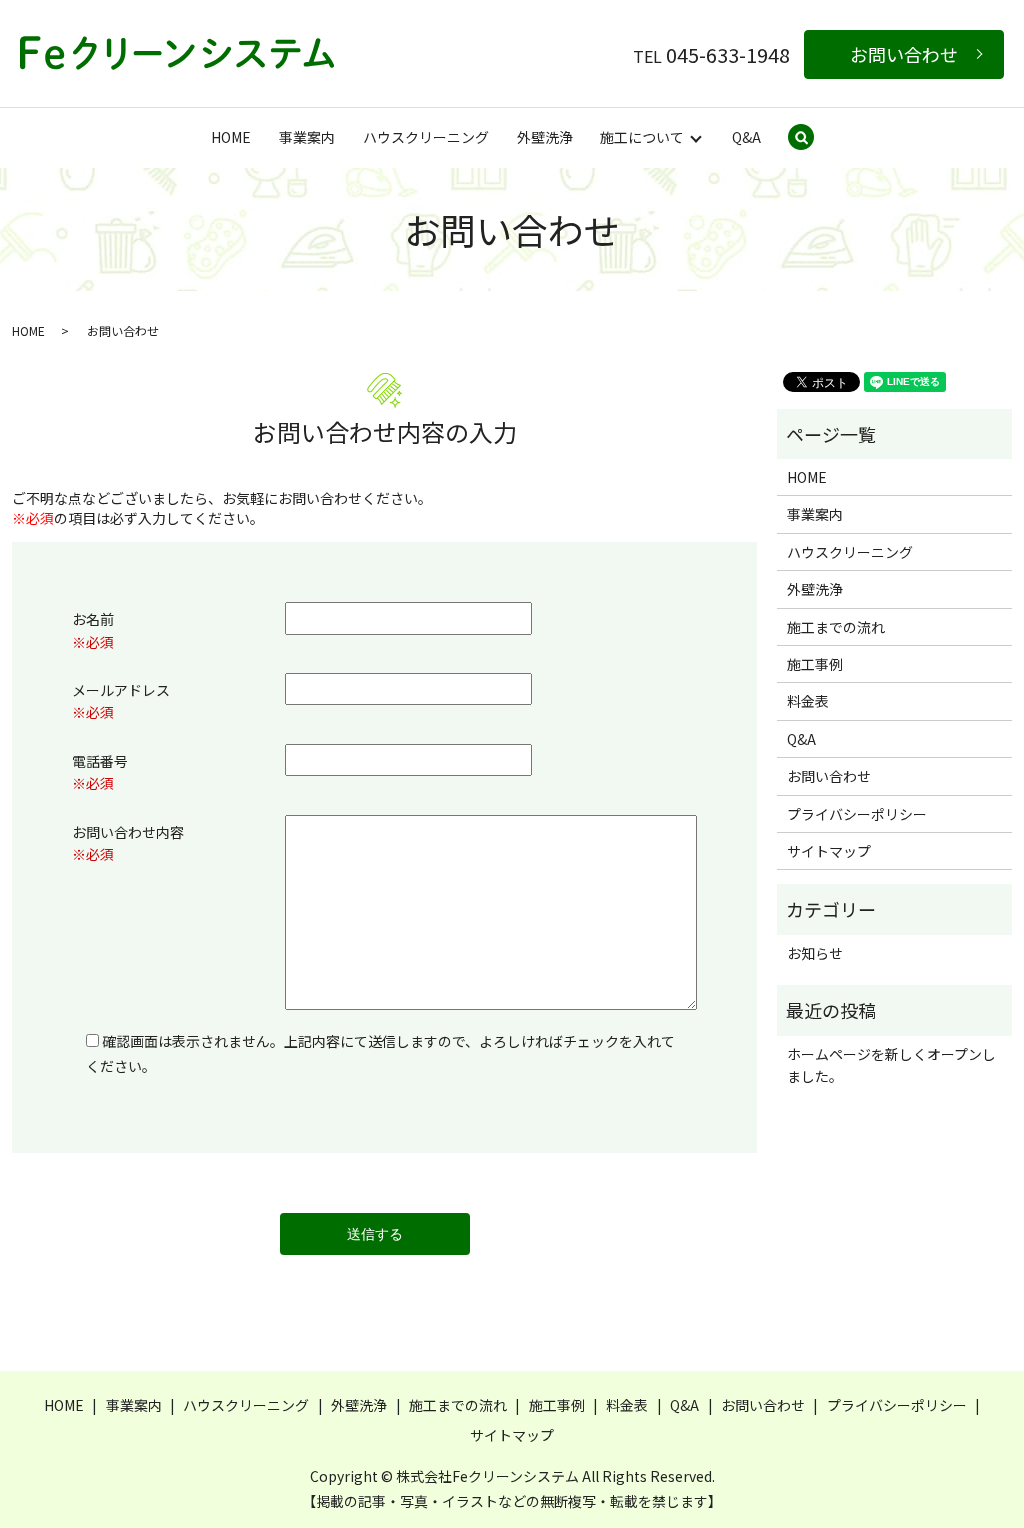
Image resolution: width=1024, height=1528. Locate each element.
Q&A (746, 137)
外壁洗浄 (545, 137)
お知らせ (815, 953)
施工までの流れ (836, 627)
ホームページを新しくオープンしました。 (891, 1065)
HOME (231, 137)
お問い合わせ (904, 54)
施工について (642, 137)
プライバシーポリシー (857, 814)
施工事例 (815, 664)
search (814, 139)
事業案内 (307, 137)
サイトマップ (829, 851)
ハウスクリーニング (426, 137)
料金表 (808, 701)
